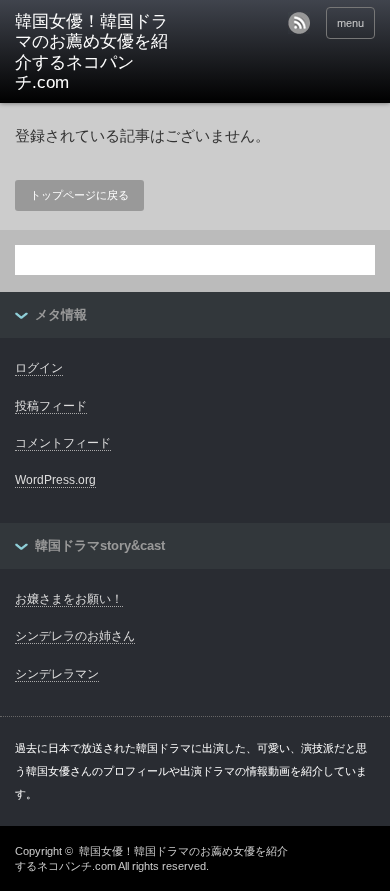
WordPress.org (55, 480)
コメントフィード (63, 443)
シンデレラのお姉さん (75, 636)
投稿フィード (51, 406)
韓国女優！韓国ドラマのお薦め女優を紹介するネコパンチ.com (91, 52)
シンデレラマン (57, 674)
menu (350, 23)
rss (299, 23)
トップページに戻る (79, 195)
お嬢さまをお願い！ (69, 599)
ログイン (39, 368)
